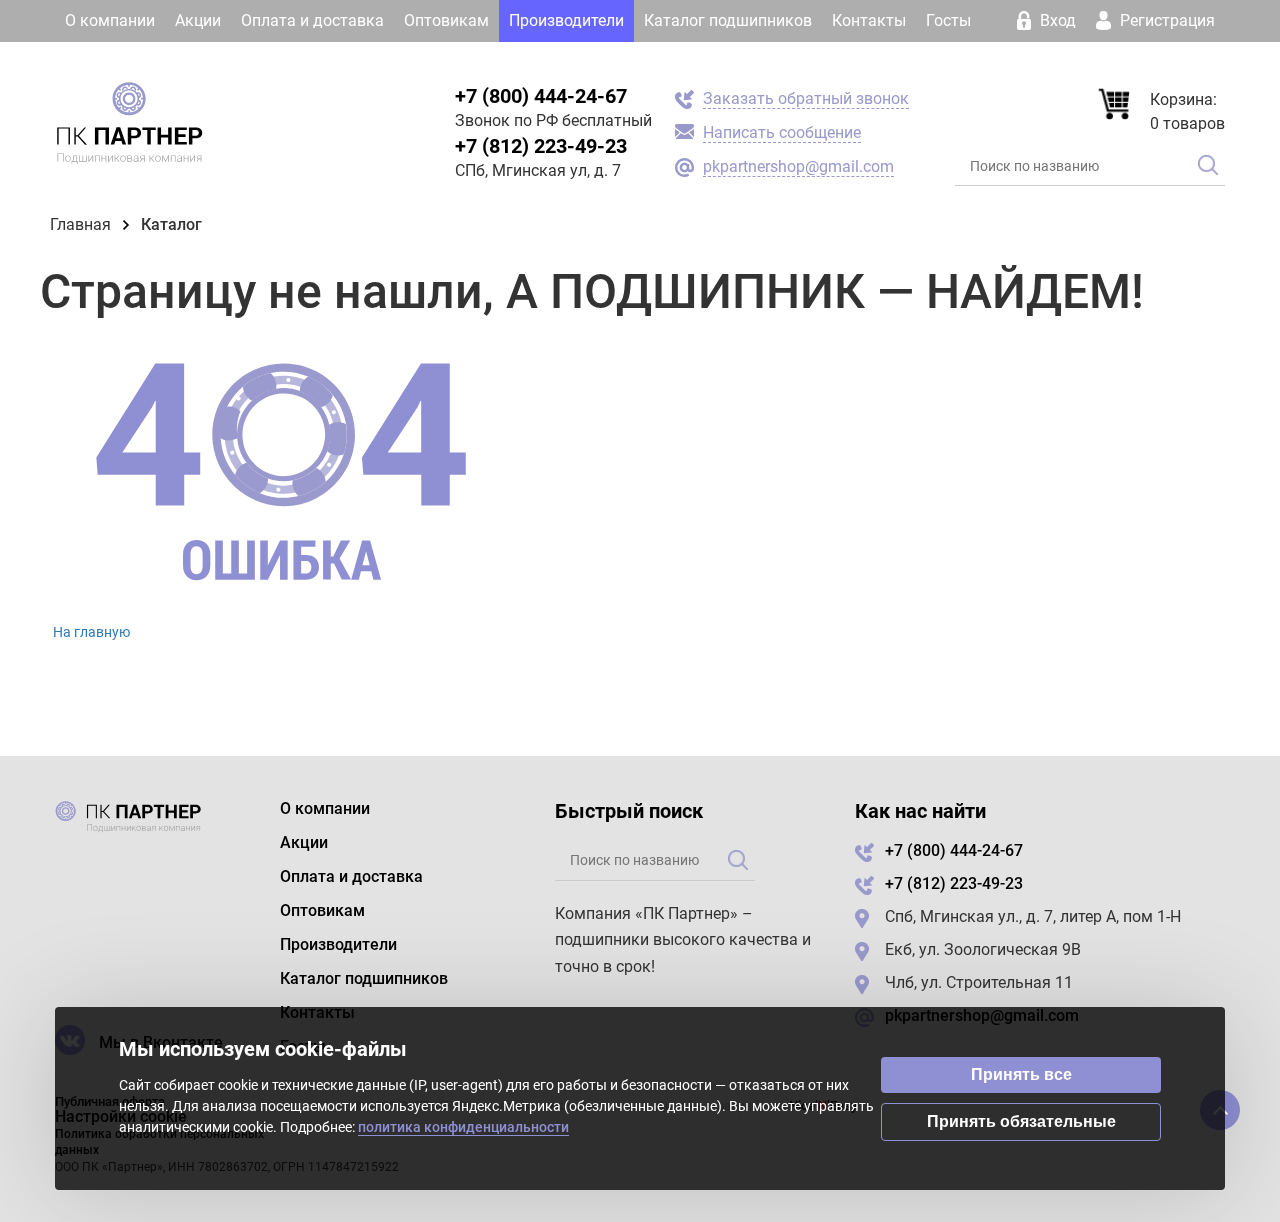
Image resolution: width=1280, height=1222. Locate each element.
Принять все (1021, 1074)
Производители (566, 20)
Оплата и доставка (312, 20)
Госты (948, 20)
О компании (110, 20)
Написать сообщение (782, 132)
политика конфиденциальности (463, 1127)
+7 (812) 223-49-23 (541, 146)
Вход (1058, 20)
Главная (80, 224)
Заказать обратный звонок (806, 98)
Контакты (869, 20)
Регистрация (1165, 20)
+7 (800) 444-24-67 (541, 96)
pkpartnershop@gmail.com (798, 166)
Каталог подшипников (728, 20)
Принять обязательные (1021, 1121)
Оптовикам (446, 20)
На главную (91, 632)
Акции (198, 20)
